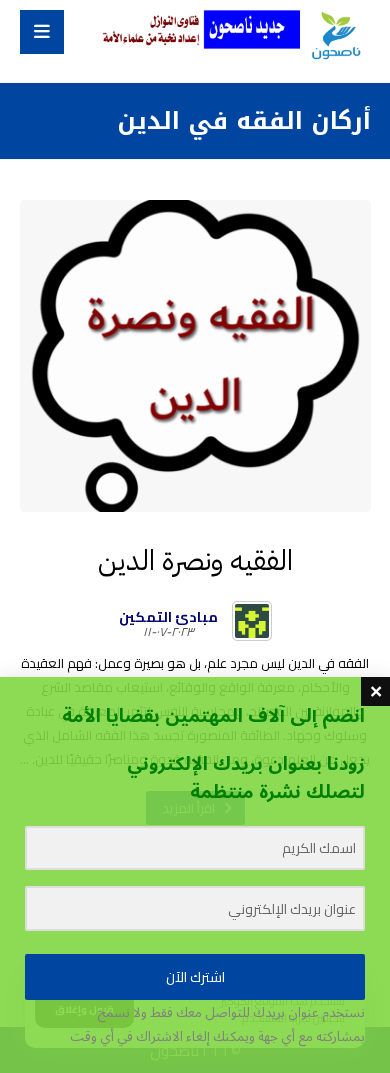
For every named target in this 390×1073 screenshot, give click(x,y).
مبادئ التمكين (168, 617)
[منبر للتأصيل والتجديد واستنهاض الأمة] (335, 36)
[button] (42, 32)
